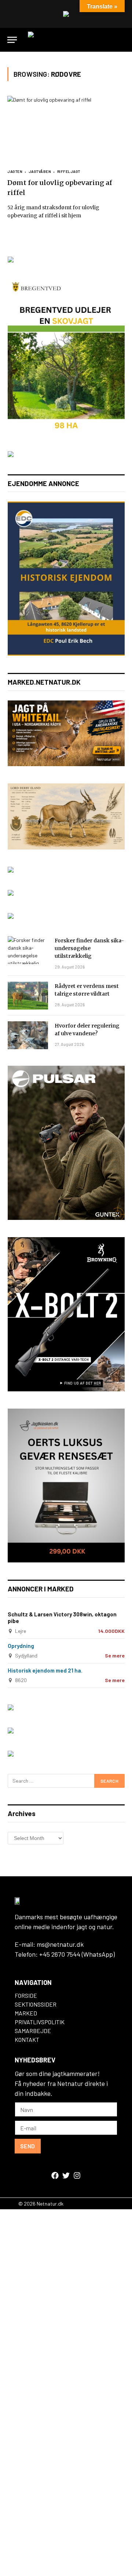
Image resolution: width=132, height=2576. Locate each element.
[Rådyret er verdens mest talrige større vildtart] (28, 996)
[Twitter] (66, 2175)
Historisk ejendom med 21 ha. (45, 1670)
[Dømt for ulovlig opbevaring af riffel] (66, 129)
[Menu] (12, 40)
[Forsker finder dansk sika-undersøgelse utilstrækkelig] (28, 950)
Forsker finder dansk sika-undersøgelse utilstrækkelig (89, 948)
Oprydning (21, 1646)
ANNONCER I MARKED (41, 1589)
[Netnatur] (77, 40)
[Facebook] (55, 2175)
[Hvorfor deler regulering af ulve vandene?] (28, 1035)
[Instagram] (77, 2175)
